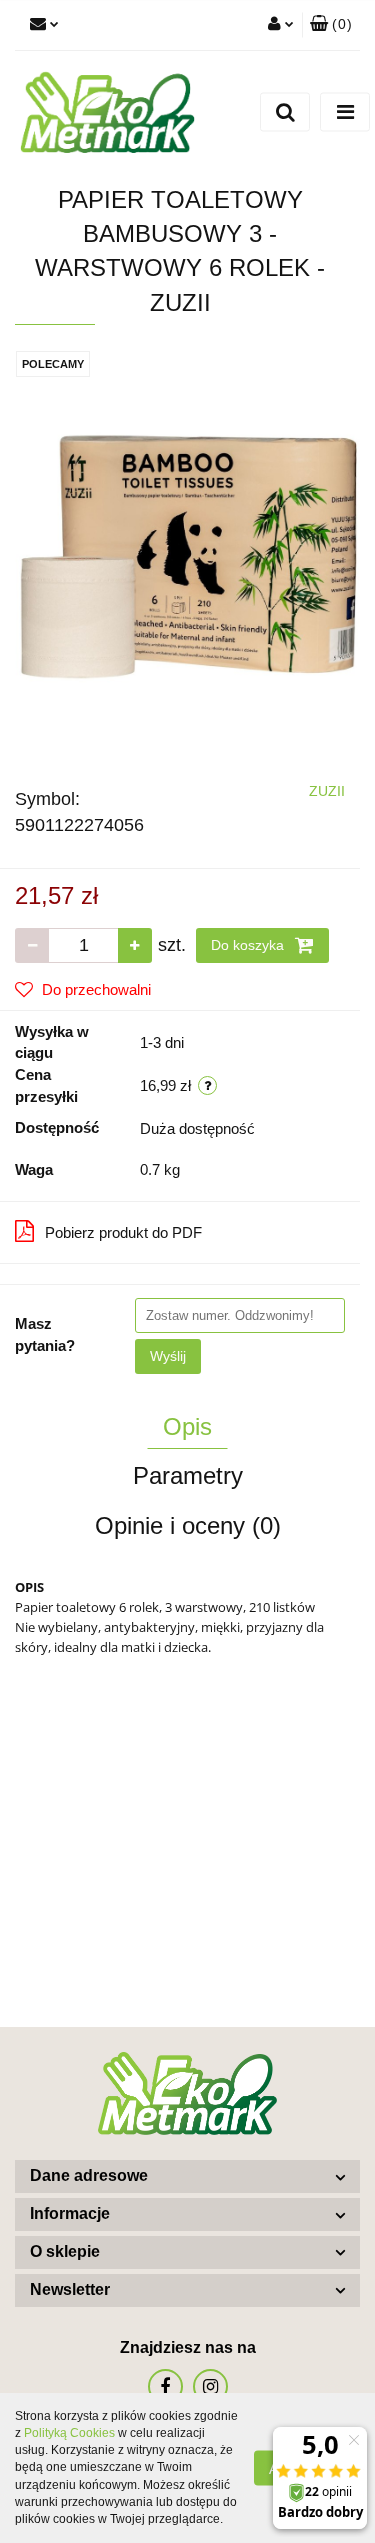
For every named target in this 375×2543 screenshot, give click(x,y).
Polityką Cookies (69, 2433)
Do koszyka (249, 945)
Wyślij (168, 1356)
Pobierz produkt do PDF (123, 1232)
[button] (331, 25)
